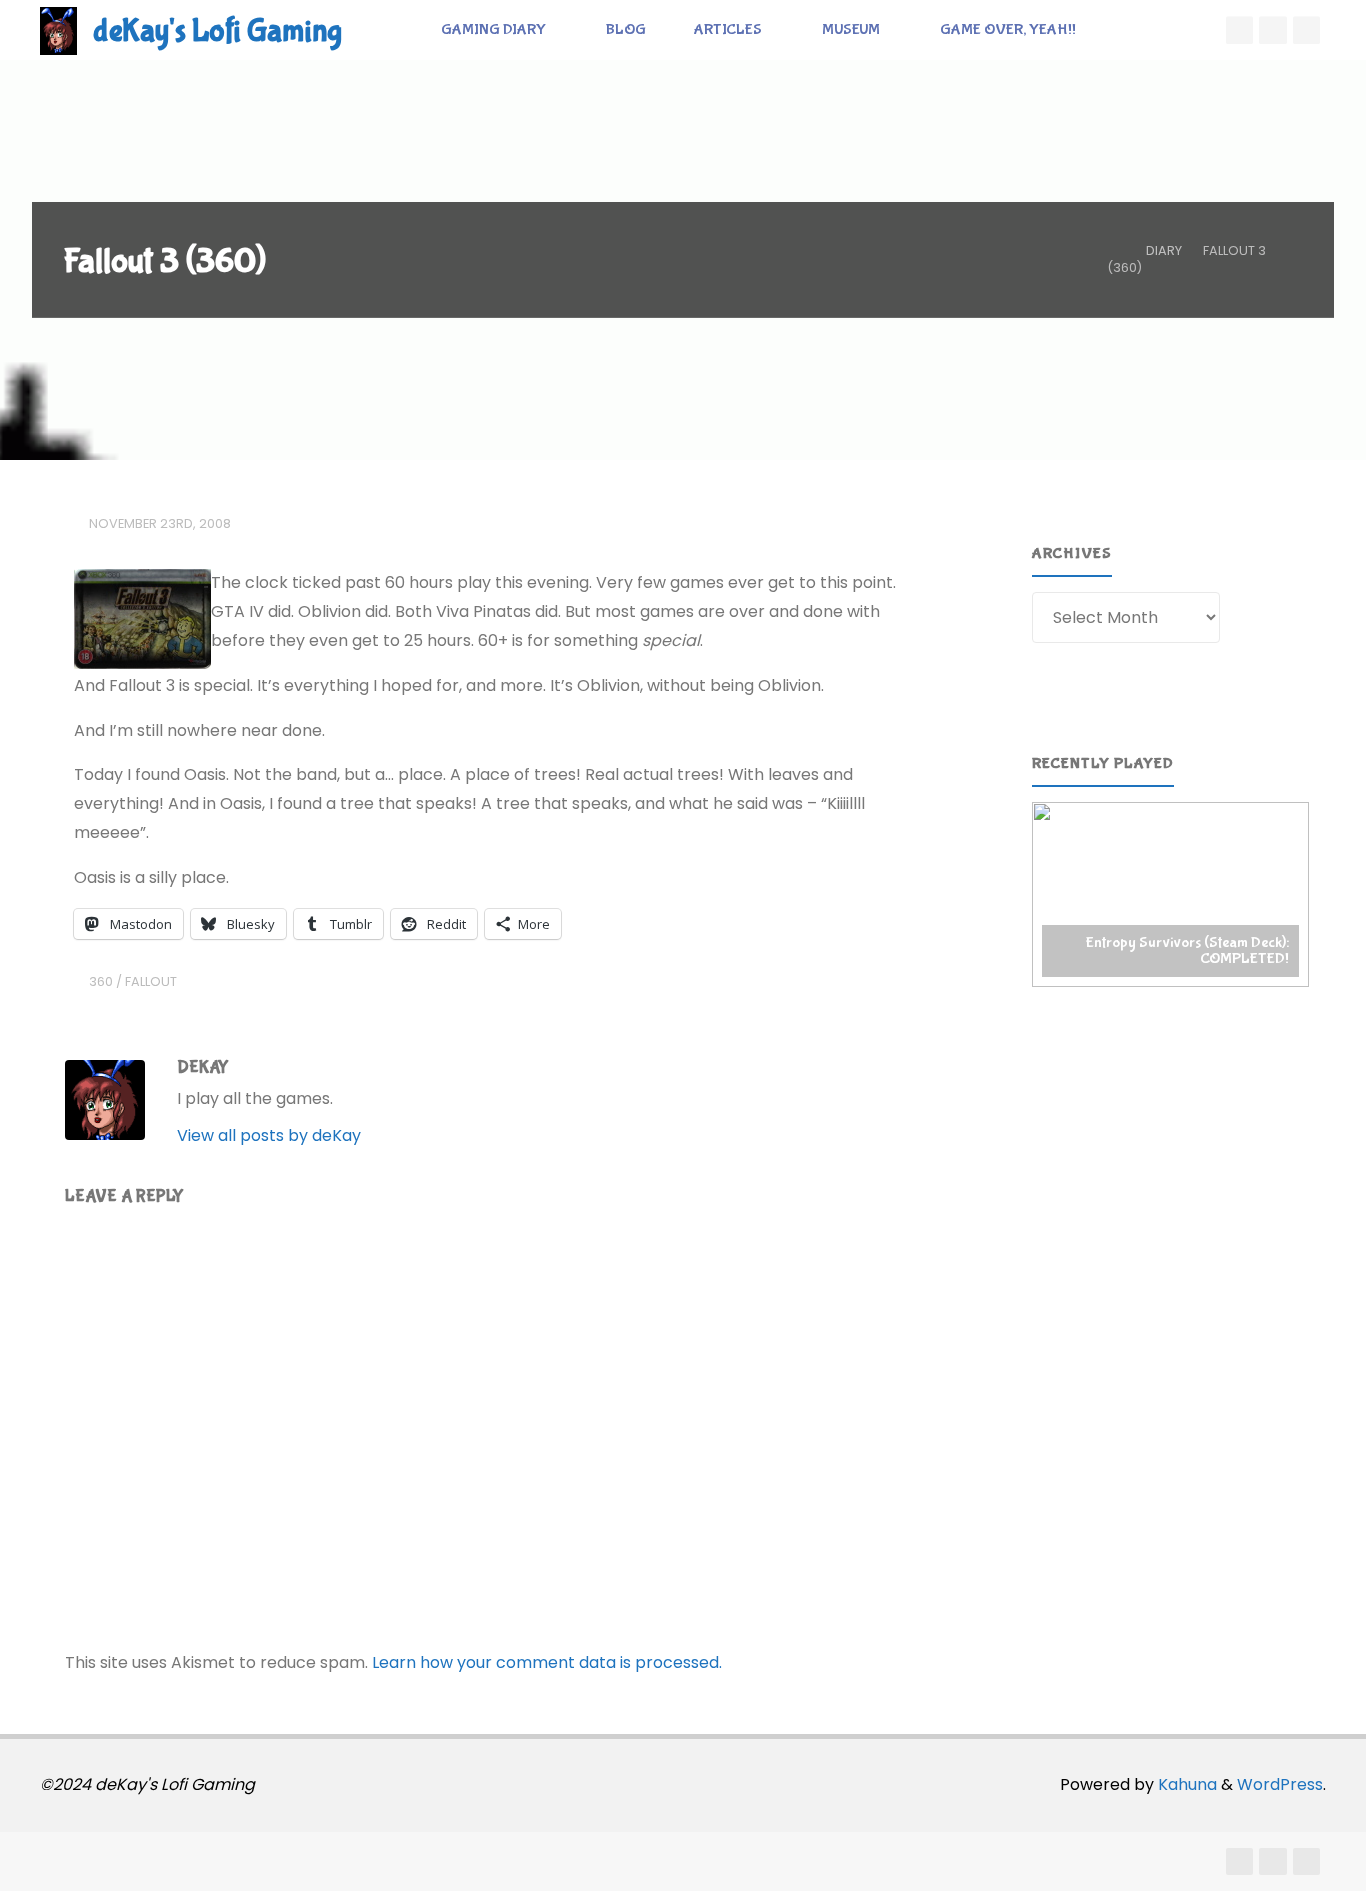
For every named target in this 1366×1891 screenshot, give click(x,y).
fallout (151, 981)
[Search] (1122, 30)
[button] (1170, 894)
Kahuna (1185, 1784)
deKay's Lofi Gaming (217, 31)
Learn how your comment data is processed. (547, 1662)
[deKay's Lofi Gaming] (58, 29)
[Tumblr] (1273, 30)
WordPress (1280, 1784)
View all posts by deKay (269, 1135)
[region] (1170, 894)
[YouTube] (1240, 30)
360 (101, 981)
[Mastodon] (1307, 30)
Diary (1164, 250)
